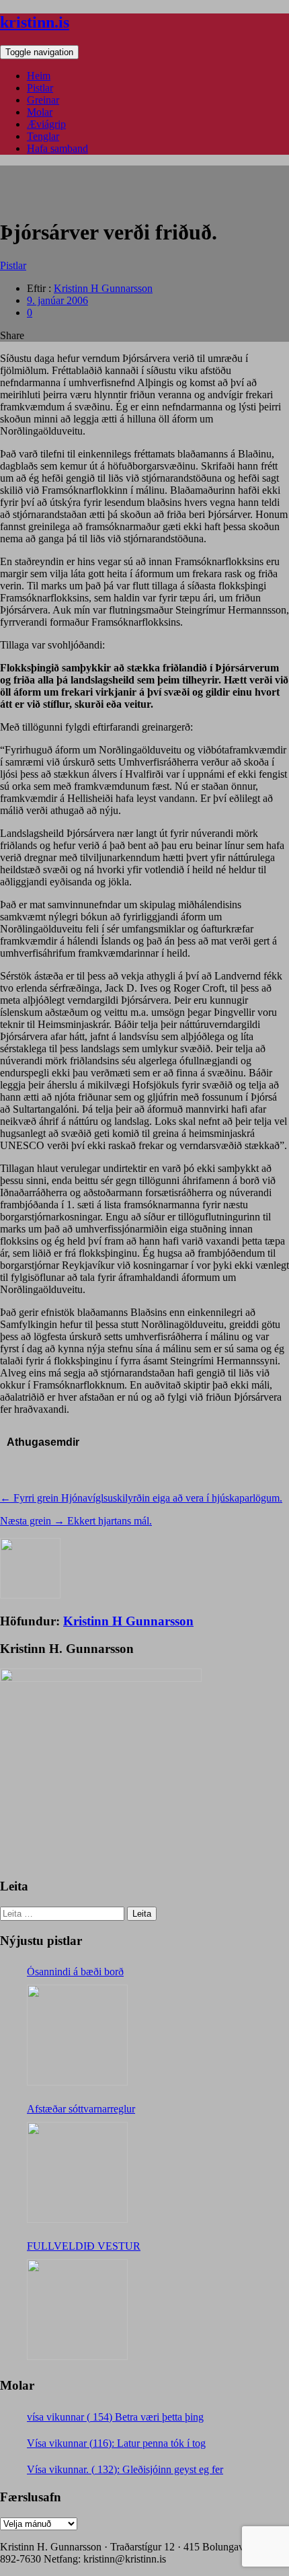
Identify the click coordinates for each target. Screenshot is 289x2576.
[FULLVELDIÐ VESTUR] (77, 2310)
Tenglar (43, 136)
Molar (40, 112)
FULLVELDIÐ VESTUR (84, 2246)
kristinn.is (35, 22)
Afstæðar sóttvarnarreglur (81, 2109)
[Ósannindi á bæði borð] (77, 2035)
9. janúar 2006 (57, 300)
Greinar (43, 100)
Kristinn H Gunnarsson (103, 288)
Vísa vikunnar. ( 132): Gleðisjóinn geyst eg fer (125, 2469)
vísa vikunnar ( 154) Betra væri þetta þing (115, 2417)
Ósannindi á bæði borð (75, 1972)
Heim (39, 76)
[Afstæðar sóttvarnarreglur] (77, 2172)
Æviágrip (46, 124)
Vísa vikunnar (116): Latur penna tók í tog (116, 2443)
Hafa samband (57, 148)
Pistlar (40, 88)
